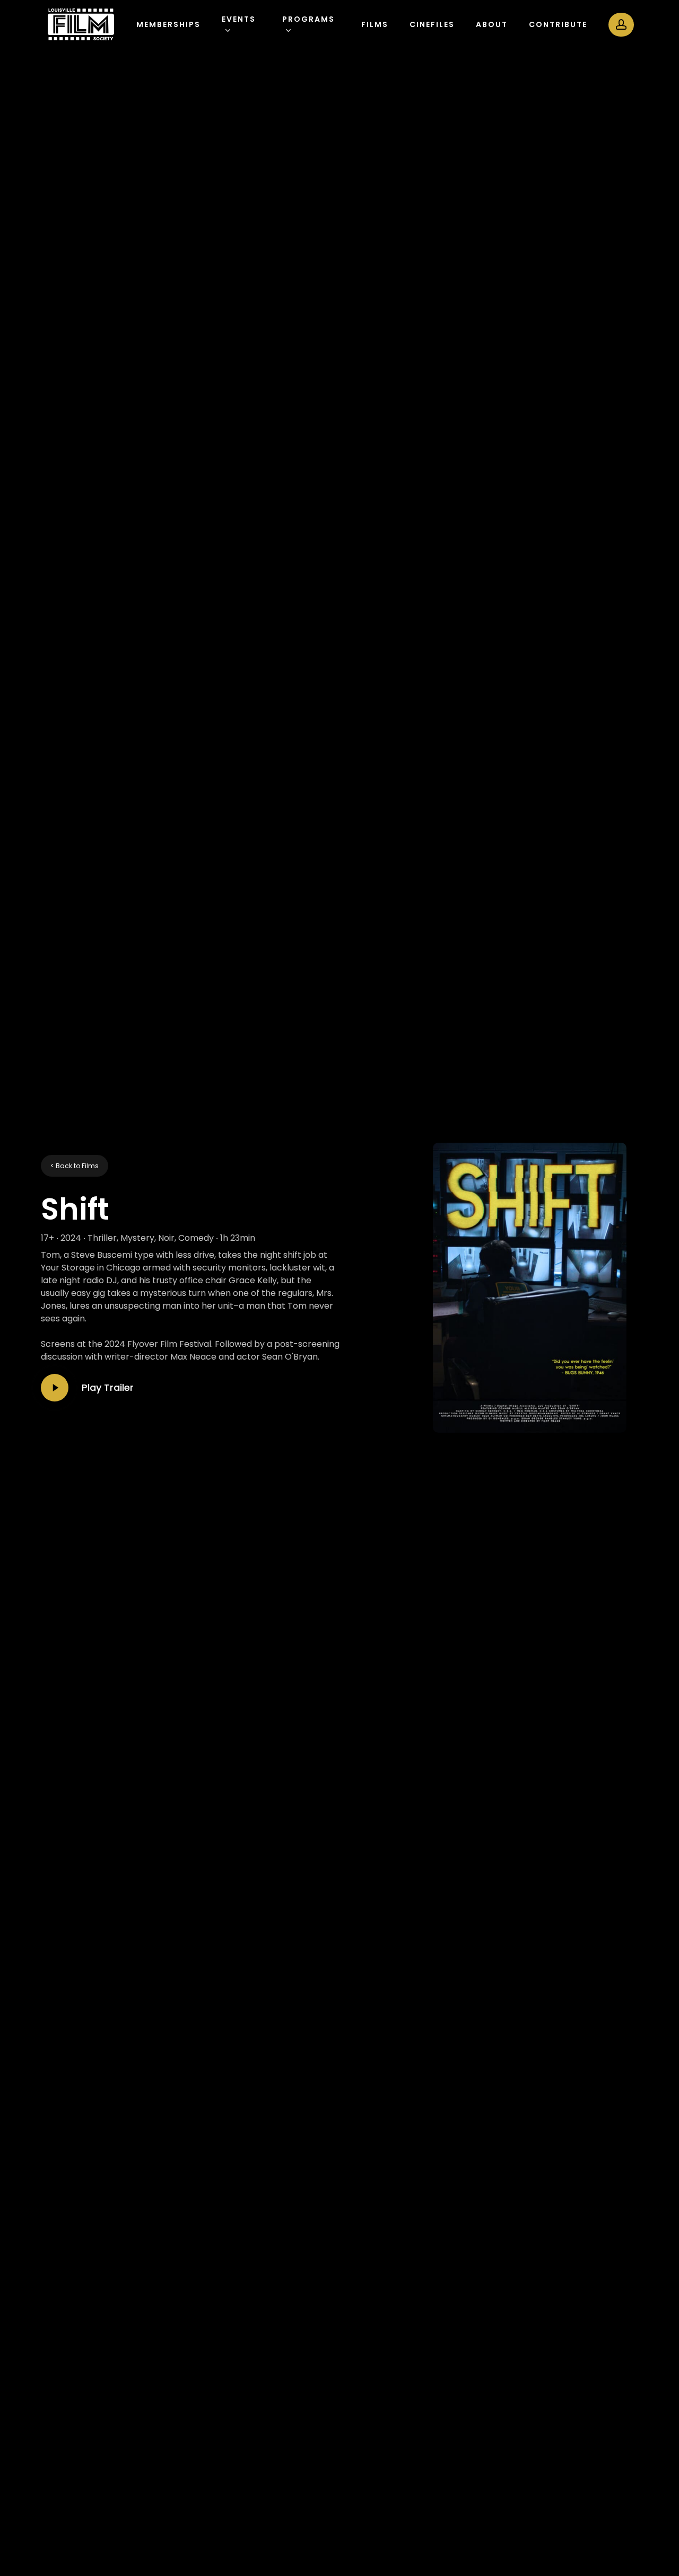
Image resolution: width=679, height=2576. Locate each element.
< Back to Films (75, 1166)
